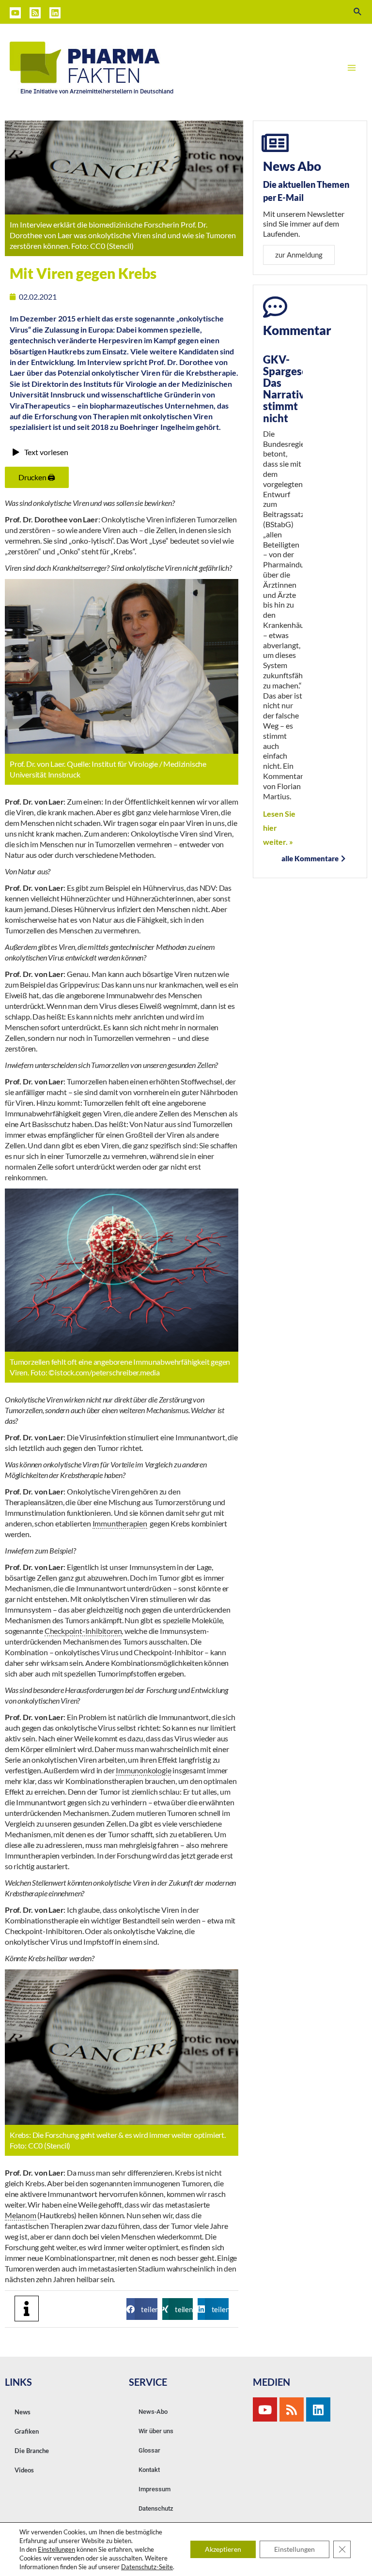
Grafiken (27, 2431)
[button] (142, 2309)
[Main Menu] (352, 68)
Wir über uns (156, 2431)
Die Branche (32, 2451)
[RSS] (35, 13)
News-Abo (153, 2412)
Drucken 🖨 (37, 477)
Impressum (155, 2489)
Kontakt (149, 2470)
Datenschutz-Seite (147, 2567)
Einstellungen (56, 2549)
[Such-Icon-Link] (358, 12)
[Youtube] (265, 2409)
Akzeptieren (223, 2549)
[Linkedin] (55, 13)
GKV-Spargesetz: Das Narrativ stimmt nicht (292, 389)
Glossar (149, 2450)
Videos (24, 2470)
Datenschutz (156, 2508)
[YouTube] (15, 13)
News (23, 2412)
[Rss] (292, 2409)
